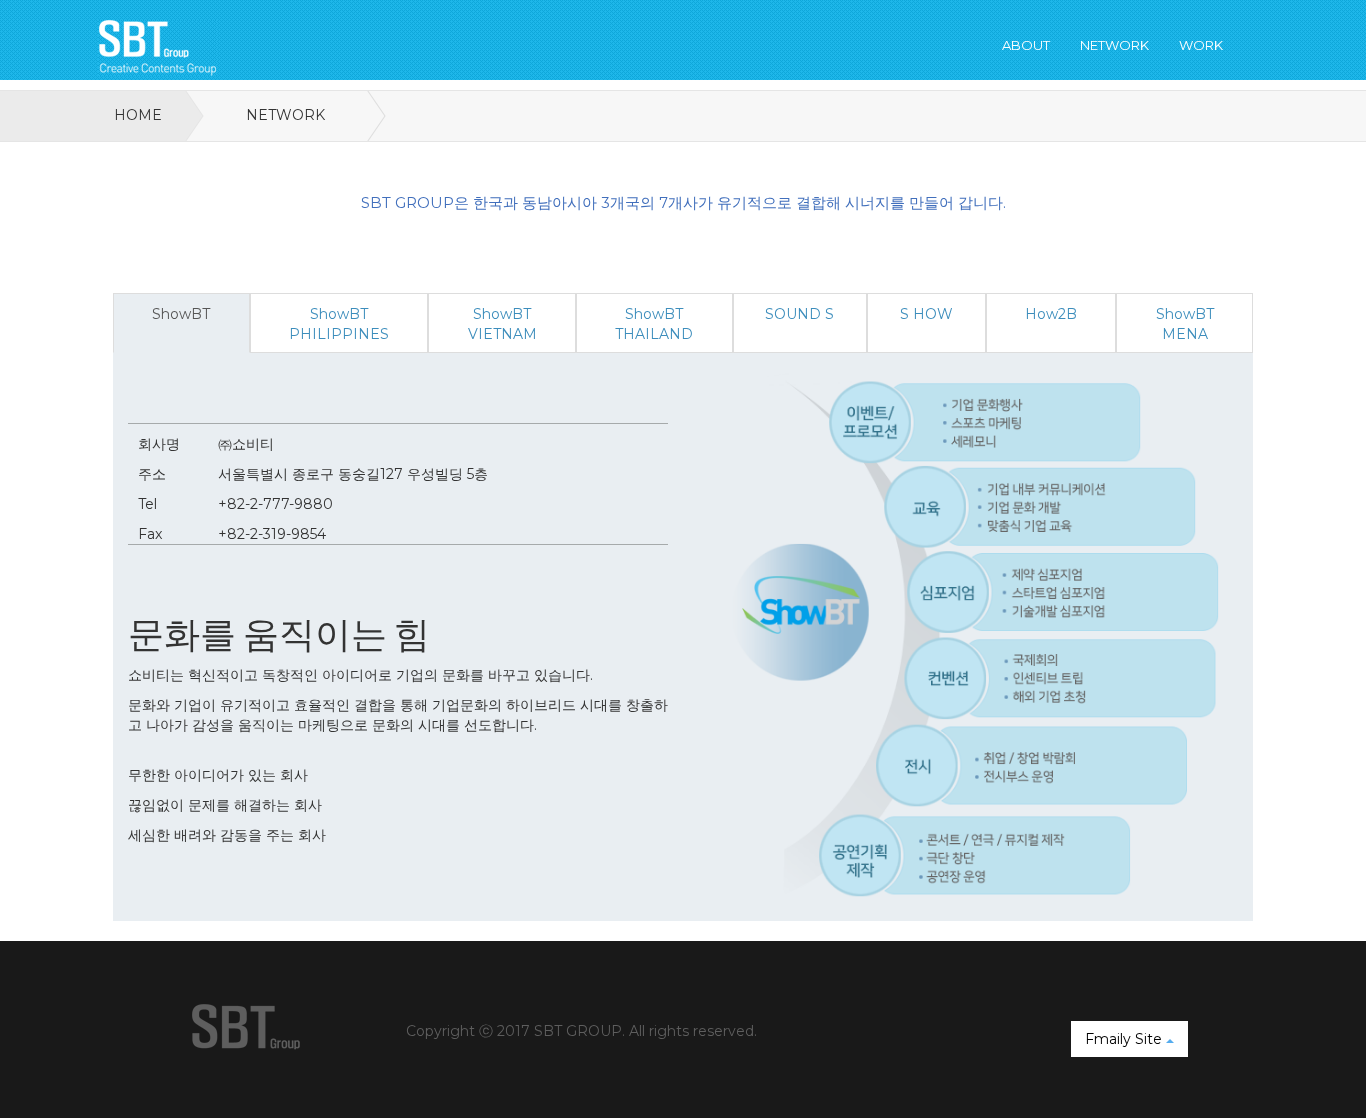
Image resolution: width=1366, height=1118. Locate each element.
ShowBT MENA (1185, 324)
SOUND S (799, 314)
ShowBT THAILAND (654, 324)
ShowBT (181, 314)
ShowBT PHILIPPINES (339, 324)
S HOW (926, 314)
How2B (1051, 314)
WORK (1201, 45)
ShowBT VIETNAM (502, 324)
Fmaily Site (1125, 1039)
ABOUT (1026, 45)
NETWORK (1114, 45)
